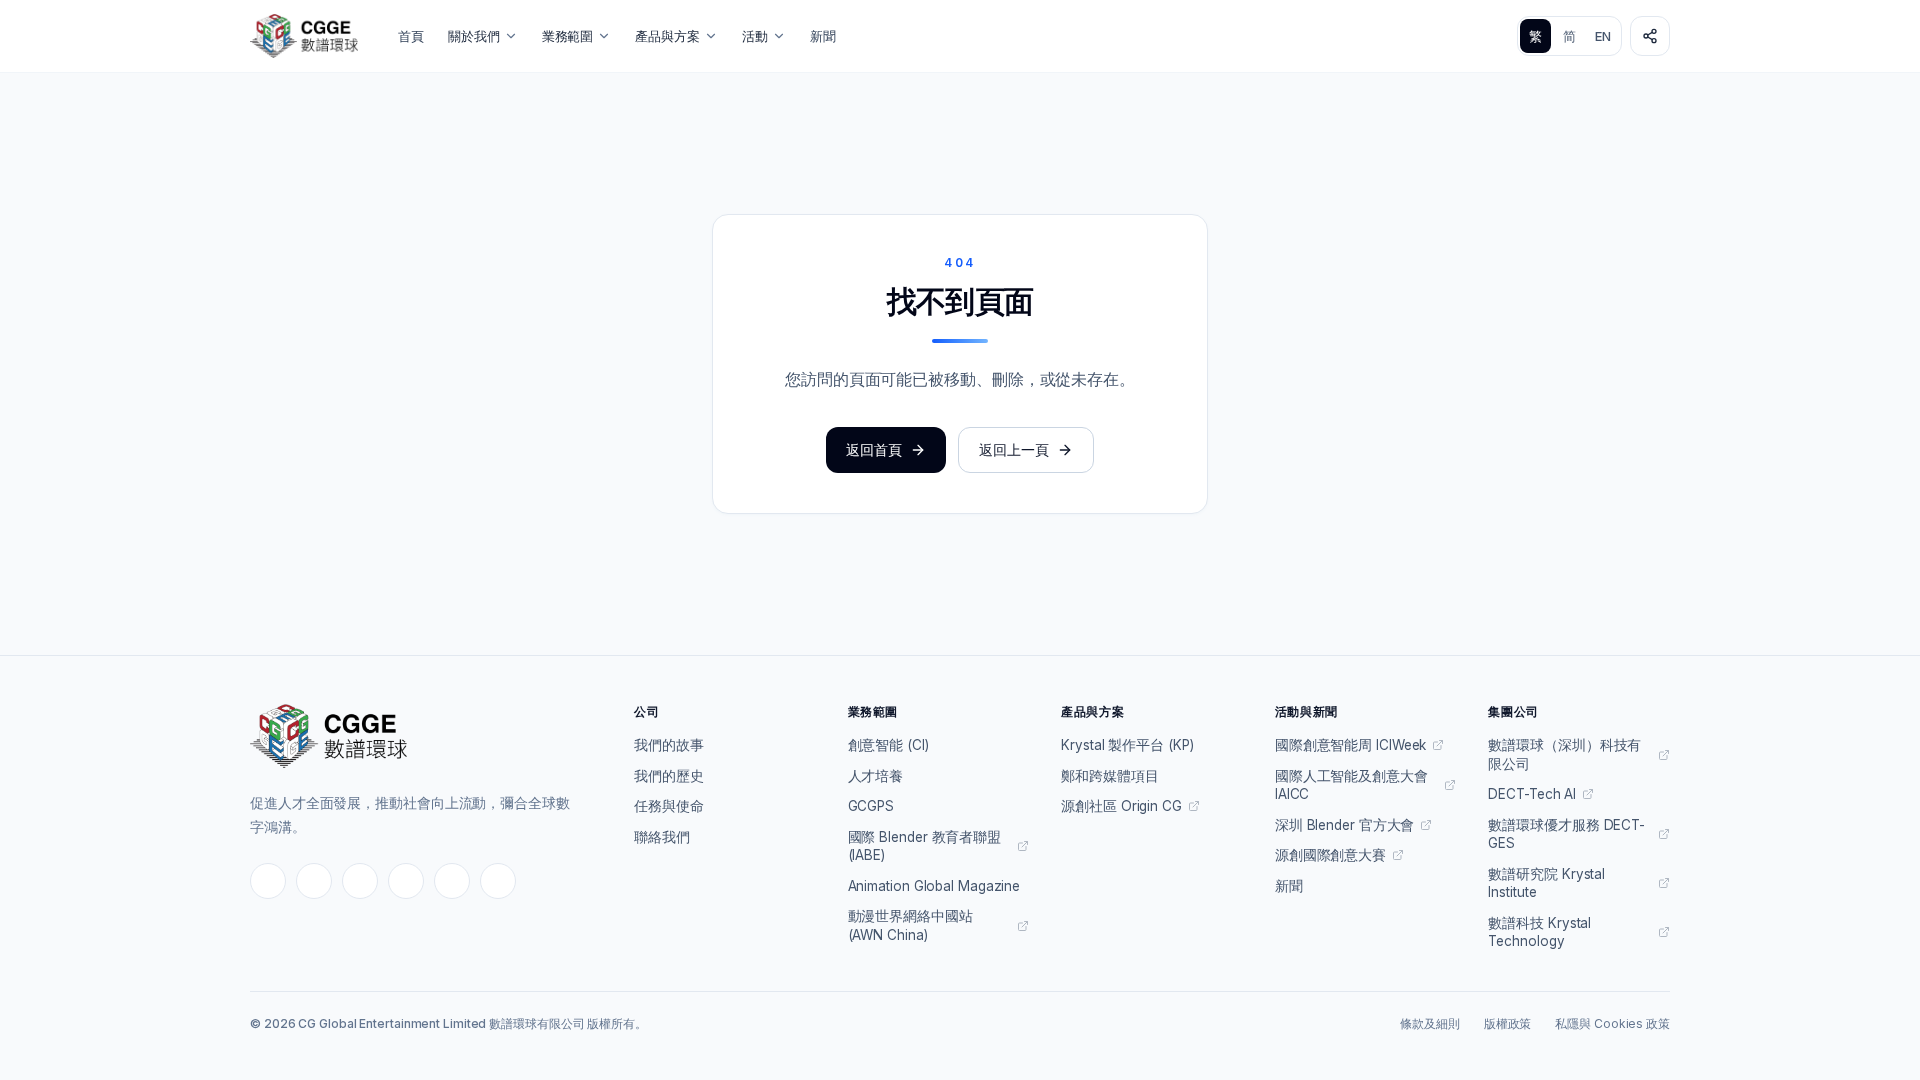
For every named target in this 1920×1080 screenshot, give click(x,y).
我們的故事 (669, 745)
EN (1603, 36)
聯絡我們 (662, 837)
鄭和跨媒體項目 (1109, 776)
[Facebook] (268, 881)
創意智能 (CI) (888, 745)
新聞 (823, 36)
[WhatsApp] (452, 881)
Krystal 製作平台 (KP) (1127, 745)
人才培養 (876, 776)
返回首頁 (874, 449)
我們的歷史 (669, 776)
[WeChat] (406, 881)
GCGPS (871, 806)
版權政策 (1508, 1023)
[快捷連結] (1650, 36)
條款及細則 (1430, 1023)
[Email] (498, 881)
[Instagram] (314, 881)
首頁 (411, 36)
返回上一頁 (1014, 449)
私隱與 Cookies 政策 (1612, 1023)
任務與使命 (669, 806)
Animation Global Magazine (934, 886)
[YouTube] (360, 881)
